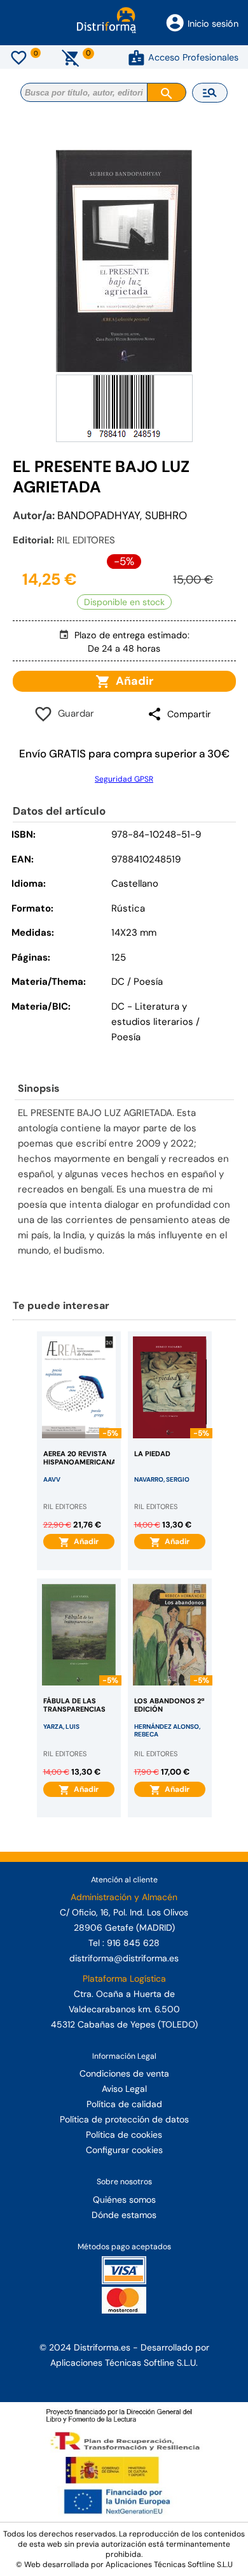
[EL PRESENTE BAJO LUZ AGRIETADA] (124, 261)
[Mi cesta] (71, 57)
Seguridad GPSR (124, 779)
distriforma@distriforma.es (124, 1958)
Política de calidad (124, 2104)
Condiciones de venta (124, 2073)
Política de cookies (124, 2135)
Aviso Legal (124, 2089)
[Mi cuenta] (136, 57)
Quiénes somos (124, 2200)
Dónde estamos (124, 2215)
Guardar (73, 713)
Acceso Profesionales (193, 57)
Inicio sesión (213, 24)
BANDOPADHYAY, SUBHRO (122, 515)
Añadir (132, 681)
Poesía (126, 1037)
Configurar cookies (124, 2150)
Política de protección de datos (124, 2119)
